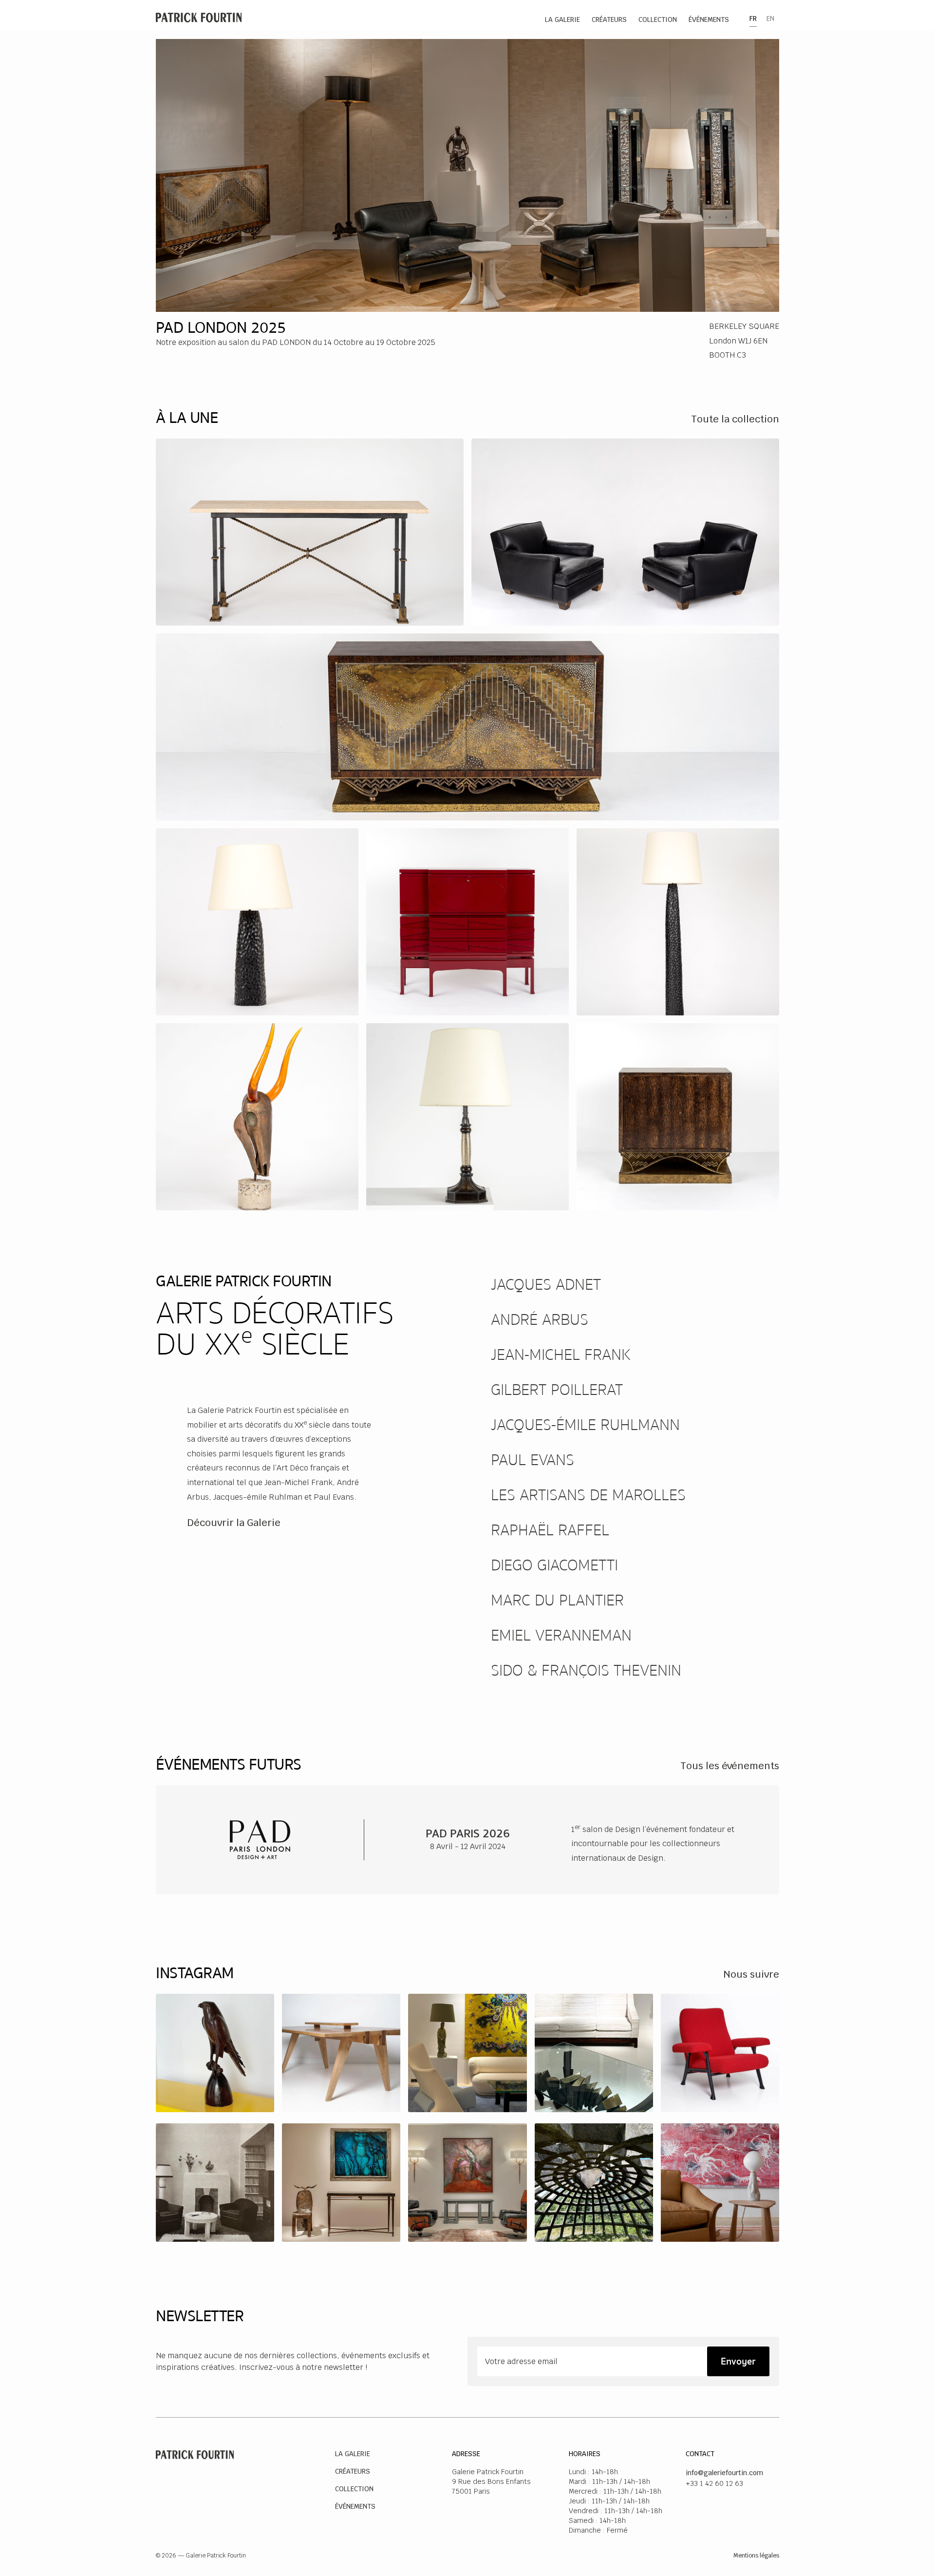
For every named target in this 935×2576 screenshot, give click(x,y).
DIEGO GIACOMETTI (554, 1565)
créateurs (609, 19)
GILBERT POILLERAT (557, 1390)
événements (709, 19)
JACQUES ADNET (546, 1285)
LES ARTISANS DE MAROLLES (588, 1495)
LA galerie (562, 19)
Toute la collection (735, 419)
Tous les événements (730, 1766)
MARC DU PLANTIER (557, 1601)
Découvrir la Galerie (234, 1523)
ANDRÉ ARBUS (540, 1320)
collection (658, 19)
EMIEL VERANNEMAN (561, 1636)
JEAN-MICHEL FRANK (561, 1355)
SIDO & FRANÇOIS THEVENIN (586, 1671)
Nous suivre (751, 1974)
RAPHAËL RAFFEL (550, 1530)
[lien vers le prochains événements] (467, 1840)
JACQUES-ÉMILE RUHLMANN (585, 1425)
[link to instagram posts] (215, 2053)
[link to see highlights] (310, 532)
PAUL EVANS (533, 1460)
